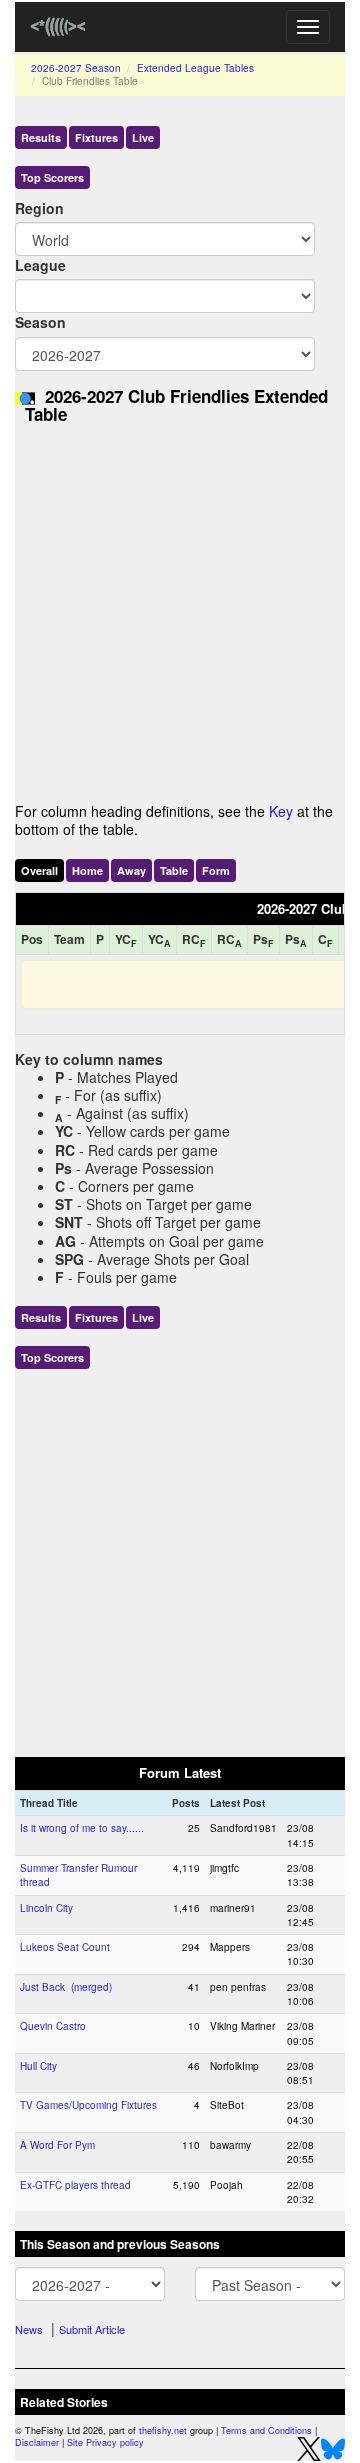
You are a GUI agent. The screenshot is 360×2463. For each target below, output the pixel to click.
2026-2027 (76, 68)
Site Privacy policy (105, 2442)
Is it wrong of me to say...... (82, 1828)
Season (40, 322)
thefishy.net (163, 2430)
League (40, 265)
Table (174, 870)
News (29, 2329)
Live (143, 137)
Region (39, 208)
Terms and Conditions (266, 2430)
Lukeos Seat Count (65, 1947)
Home (87, 870)
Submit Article (92, 2329)
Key (281, 811)
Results (41, 137)
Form (216, 870)
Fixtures (96, 137)
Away (131, 870)
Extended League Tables (195, 68)
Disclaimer (37, 2442)
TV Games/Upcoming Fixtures (88, 2105)
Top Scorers (52, 177)
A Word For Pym (57, 2145)
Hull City (38, 2066)
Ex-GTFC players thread (75, 2185)
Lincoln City (46, 1908)
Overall (39, 870)
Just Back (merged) (66, 1987)
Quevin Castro (53, 2026)
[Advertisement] (180, 619)
